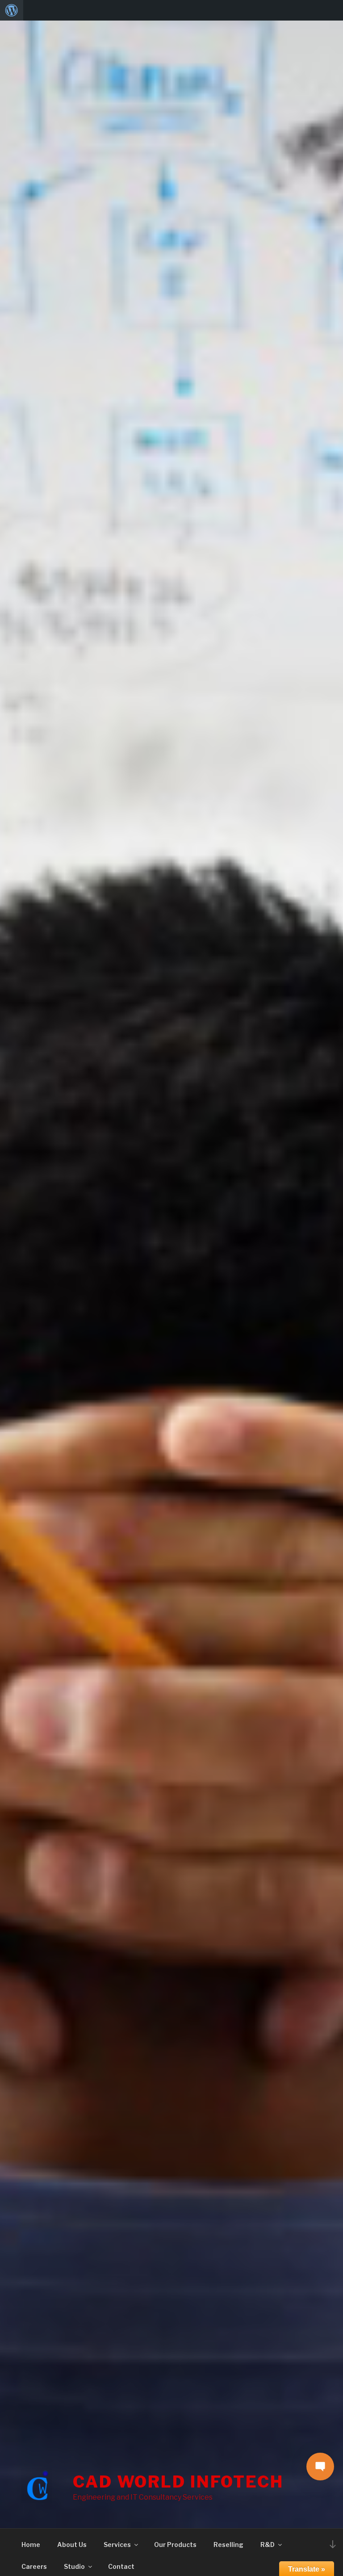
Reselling (228, 2545)
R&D (268, 2545)
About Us (72, 2545)
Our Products (175, 2545)
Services (117, 2545)
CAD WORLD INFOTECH (178, 2482)
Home (31, 2545)
